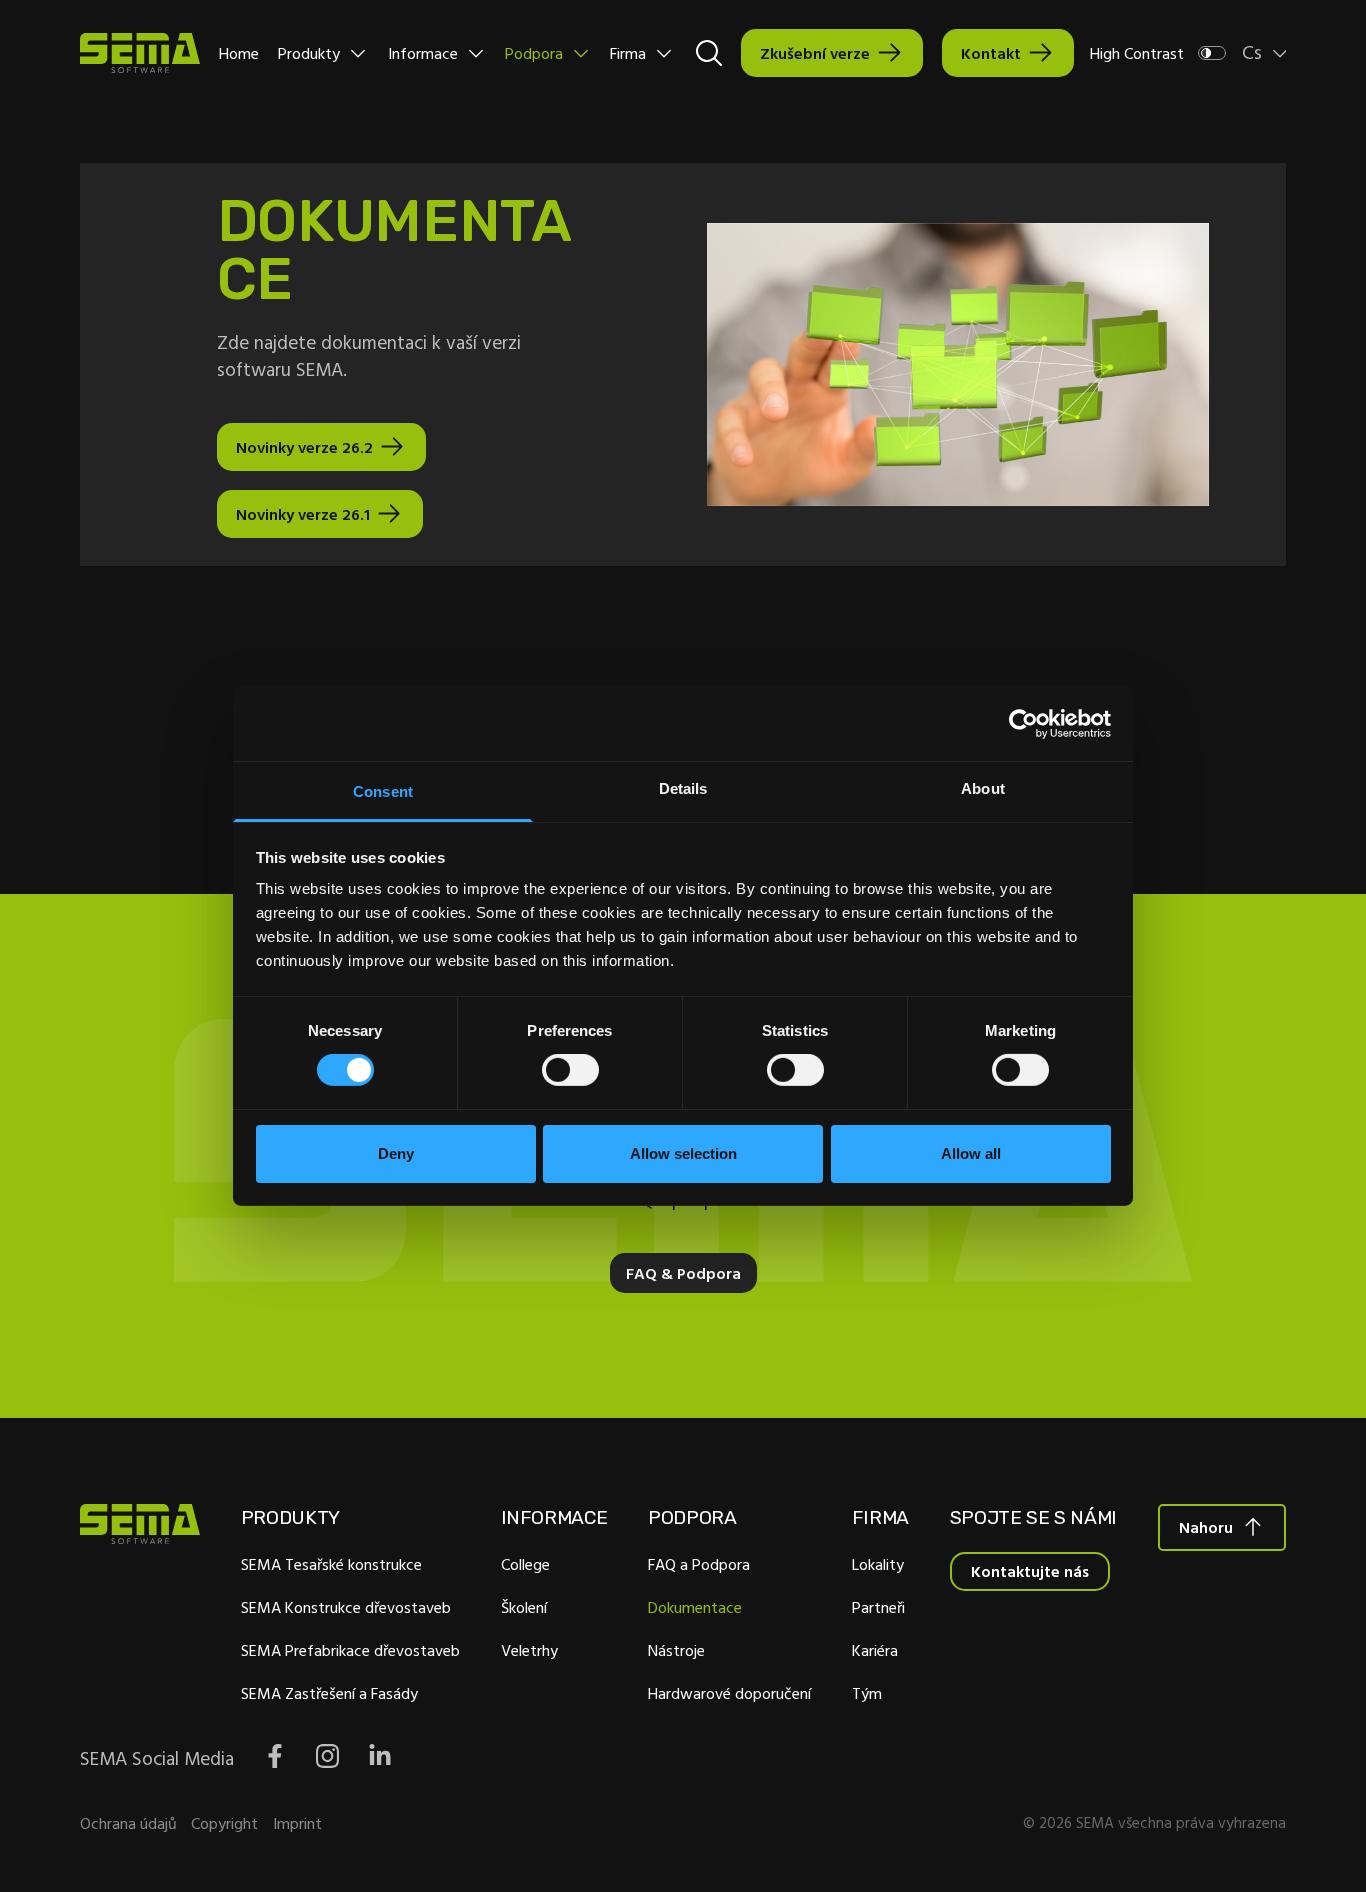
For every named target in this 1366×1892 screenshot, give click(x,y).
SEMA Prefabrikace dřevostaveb (350, 1650)
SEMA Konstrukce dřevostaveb (346, 1607)
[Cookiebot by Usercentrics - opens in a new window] (1023, 723)
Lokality (878, 1564)
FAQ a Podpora (699, 1564)
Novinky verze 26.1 (303, 514)
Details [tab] (683, 788)
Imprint (297, 1823)
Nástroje (676, 1650)
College (525, 1564)
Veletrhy (529, 1650)
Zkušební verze (815, 53)
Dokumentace (695, 1607)
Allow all (971, 1153)
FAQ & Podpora (683, 1273)
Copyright (224, 1823)
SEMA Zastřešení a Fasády (329, 1693)
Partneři (878, 1607)
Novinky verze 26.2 (304, 447)
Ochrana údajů (128, 1823)
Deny (396, 1153)
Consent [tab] (383, 791)
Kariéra (875, 1650)
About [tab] (983, 788)
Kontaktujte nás (1030, 1571)
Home (239, 53)
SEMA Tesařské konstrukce (331, 1564)
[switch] (570, 1070)
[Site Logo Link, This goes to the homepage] (140, 53)
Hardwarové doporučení (729, 1693)
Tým (867, 1693)
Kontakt (991, 53)
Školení (524, 1607)
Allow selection (683, 1153)
